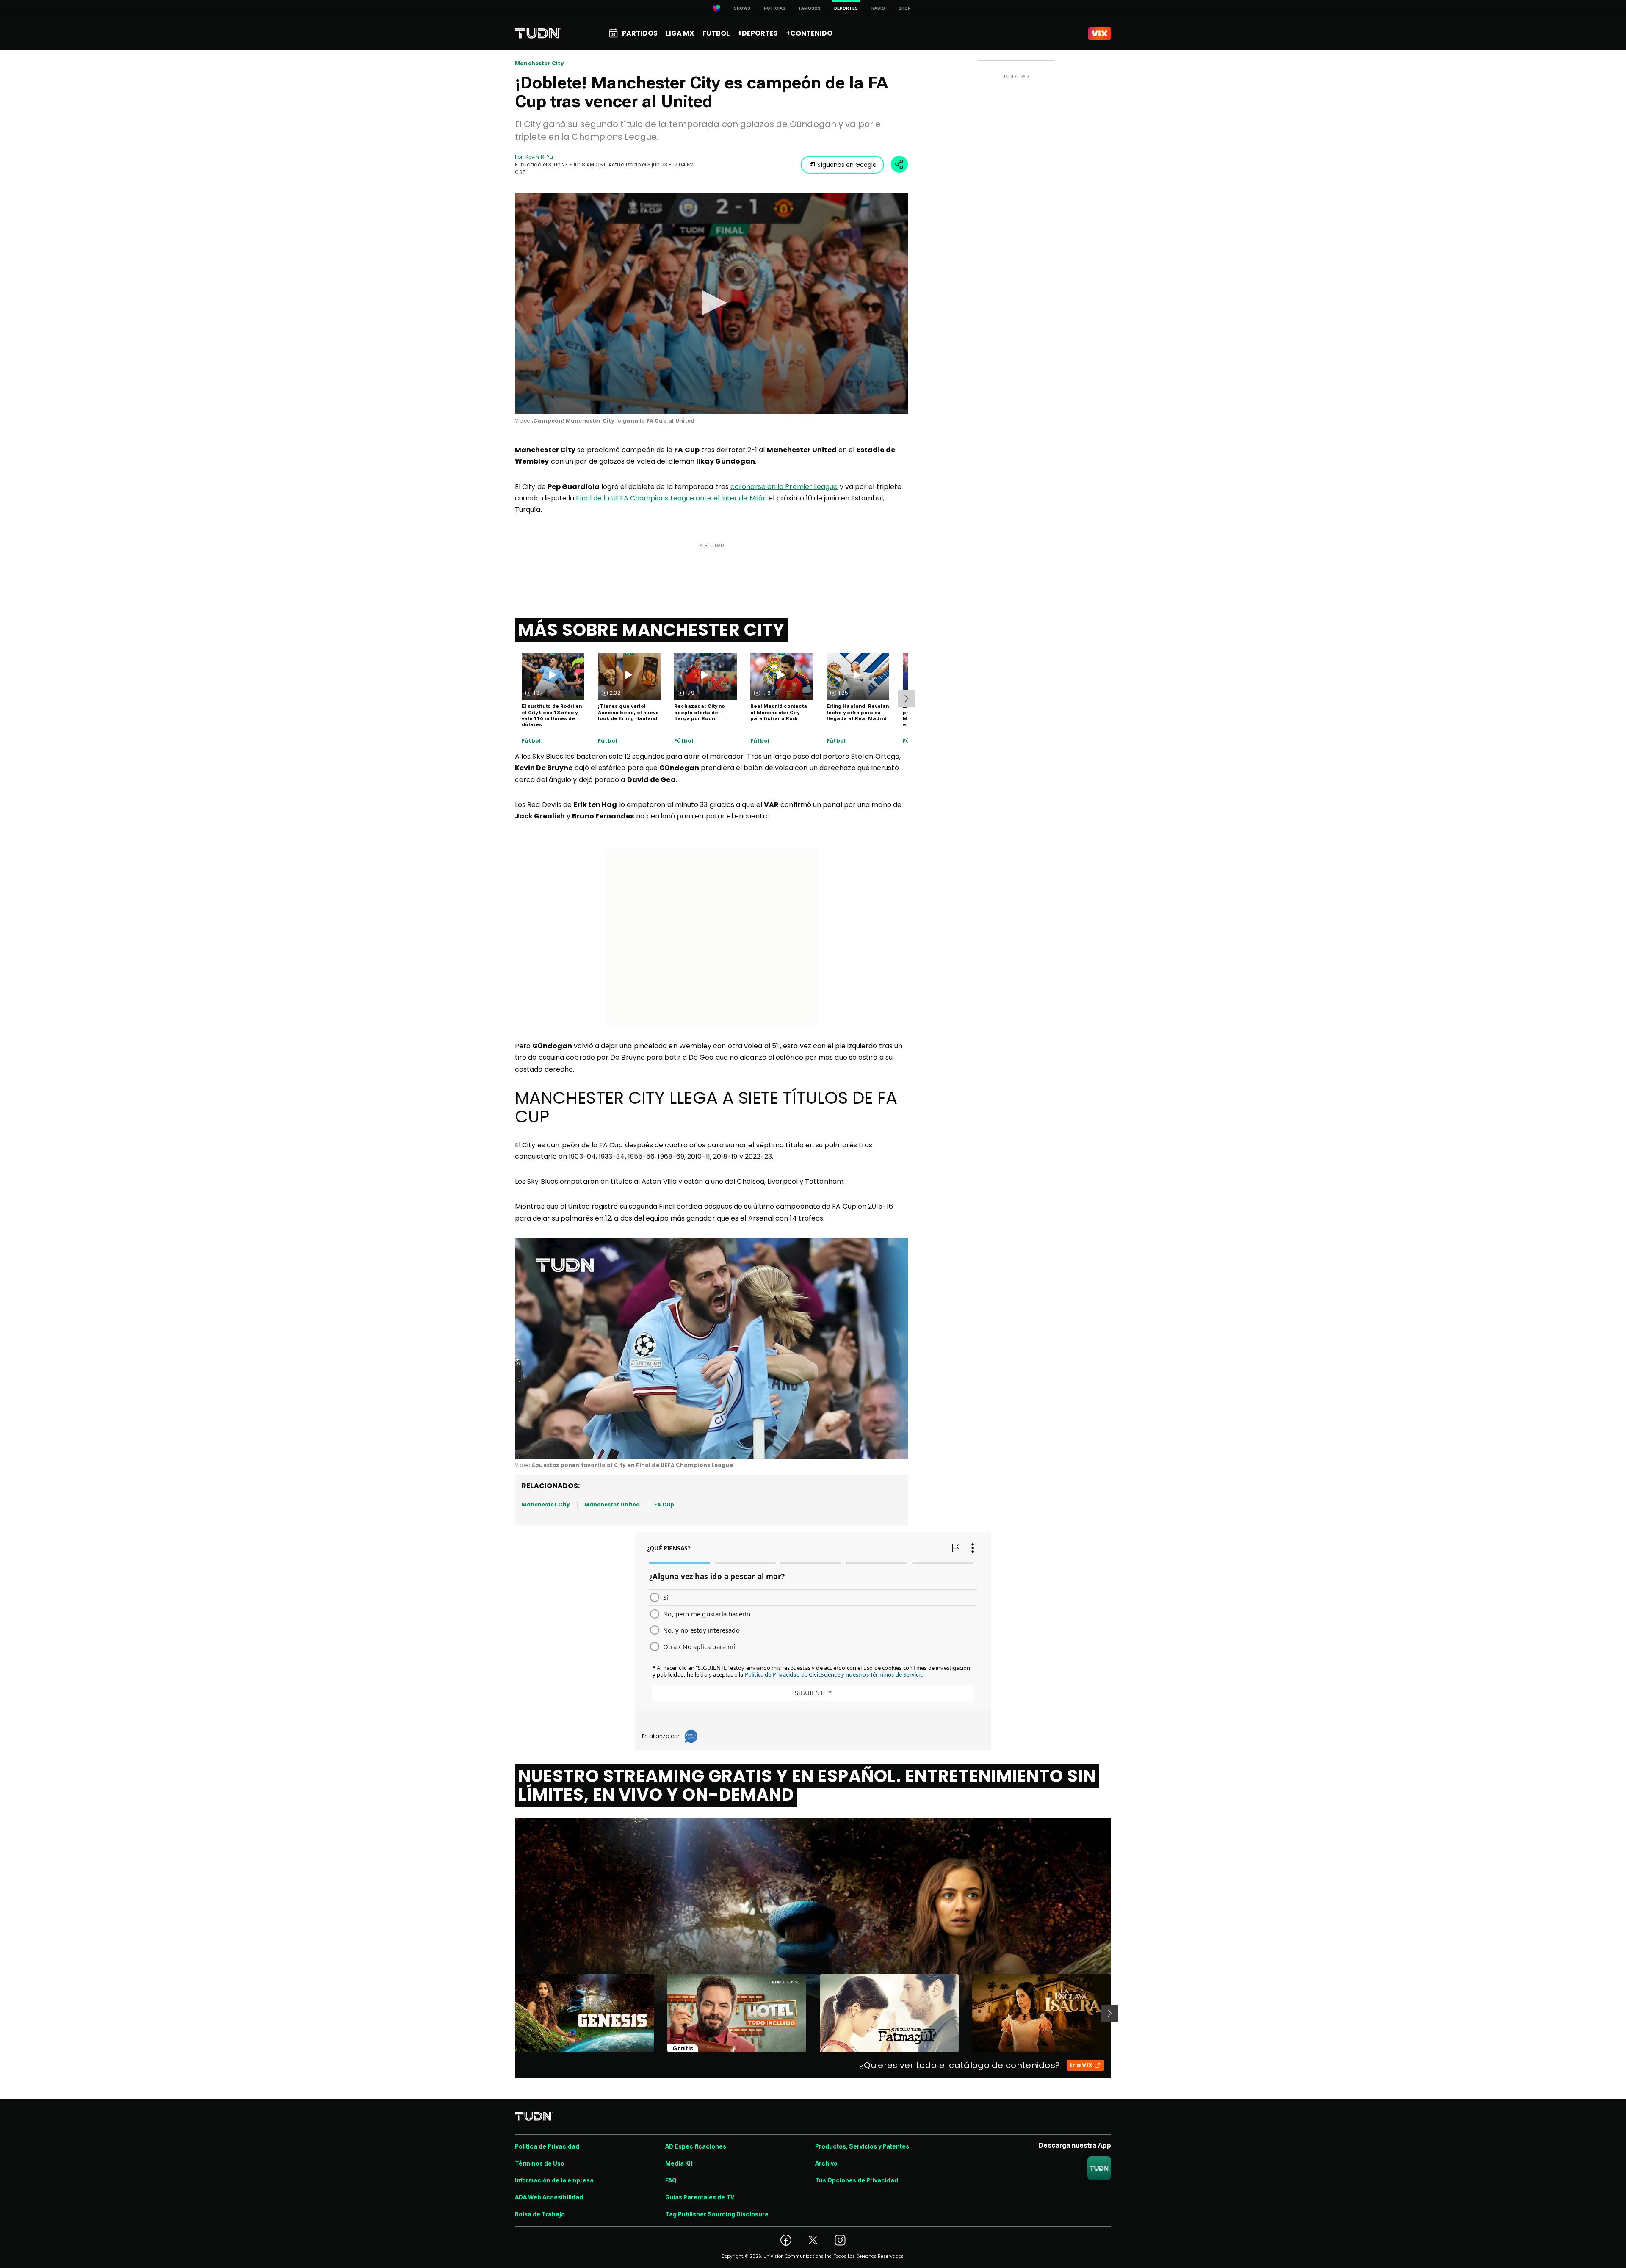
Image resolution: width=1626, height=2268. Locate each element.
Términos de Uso (540, 2163)
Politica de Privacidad (547, 2146)
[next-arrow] (906, 699)
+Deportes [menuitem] (758, 33)
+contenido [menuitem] (809, 33)
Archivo (826, 2163)
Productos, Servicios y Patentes (862, 2146)
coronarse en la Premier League (784, 487)
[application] (711, 304)
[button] (711, 303)
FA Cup (664, 1504)
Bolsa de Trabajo (540, 2214)
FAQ (671, 2180)
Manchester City (539, 64)
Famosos (810, 8)
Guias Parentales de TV (700, 2197)
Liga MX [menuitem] (680, 33)
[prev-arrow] (510, 2013)
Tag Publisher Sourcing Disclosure (717, 2214)
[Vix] (1100, 33)
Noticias (775, 8)
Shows (742, 8)
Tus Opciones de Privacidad (857, 2180)
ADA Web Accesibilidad (549, 2197)
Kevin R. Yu (539, 157)
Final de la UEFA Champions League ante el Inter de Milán (671, 498)
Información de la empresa (554, 2180)
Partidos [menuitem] (640, 33)
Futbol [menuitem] (716, 33)
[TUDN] (538, 33)
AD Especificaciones (696, 2146)
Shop (905, 8)
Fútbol (531, 741)
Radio (878, 8)
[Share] (899, 164)
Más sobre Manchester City (651, 630)
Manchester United (612, 1504)
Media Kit (679, 2163)
